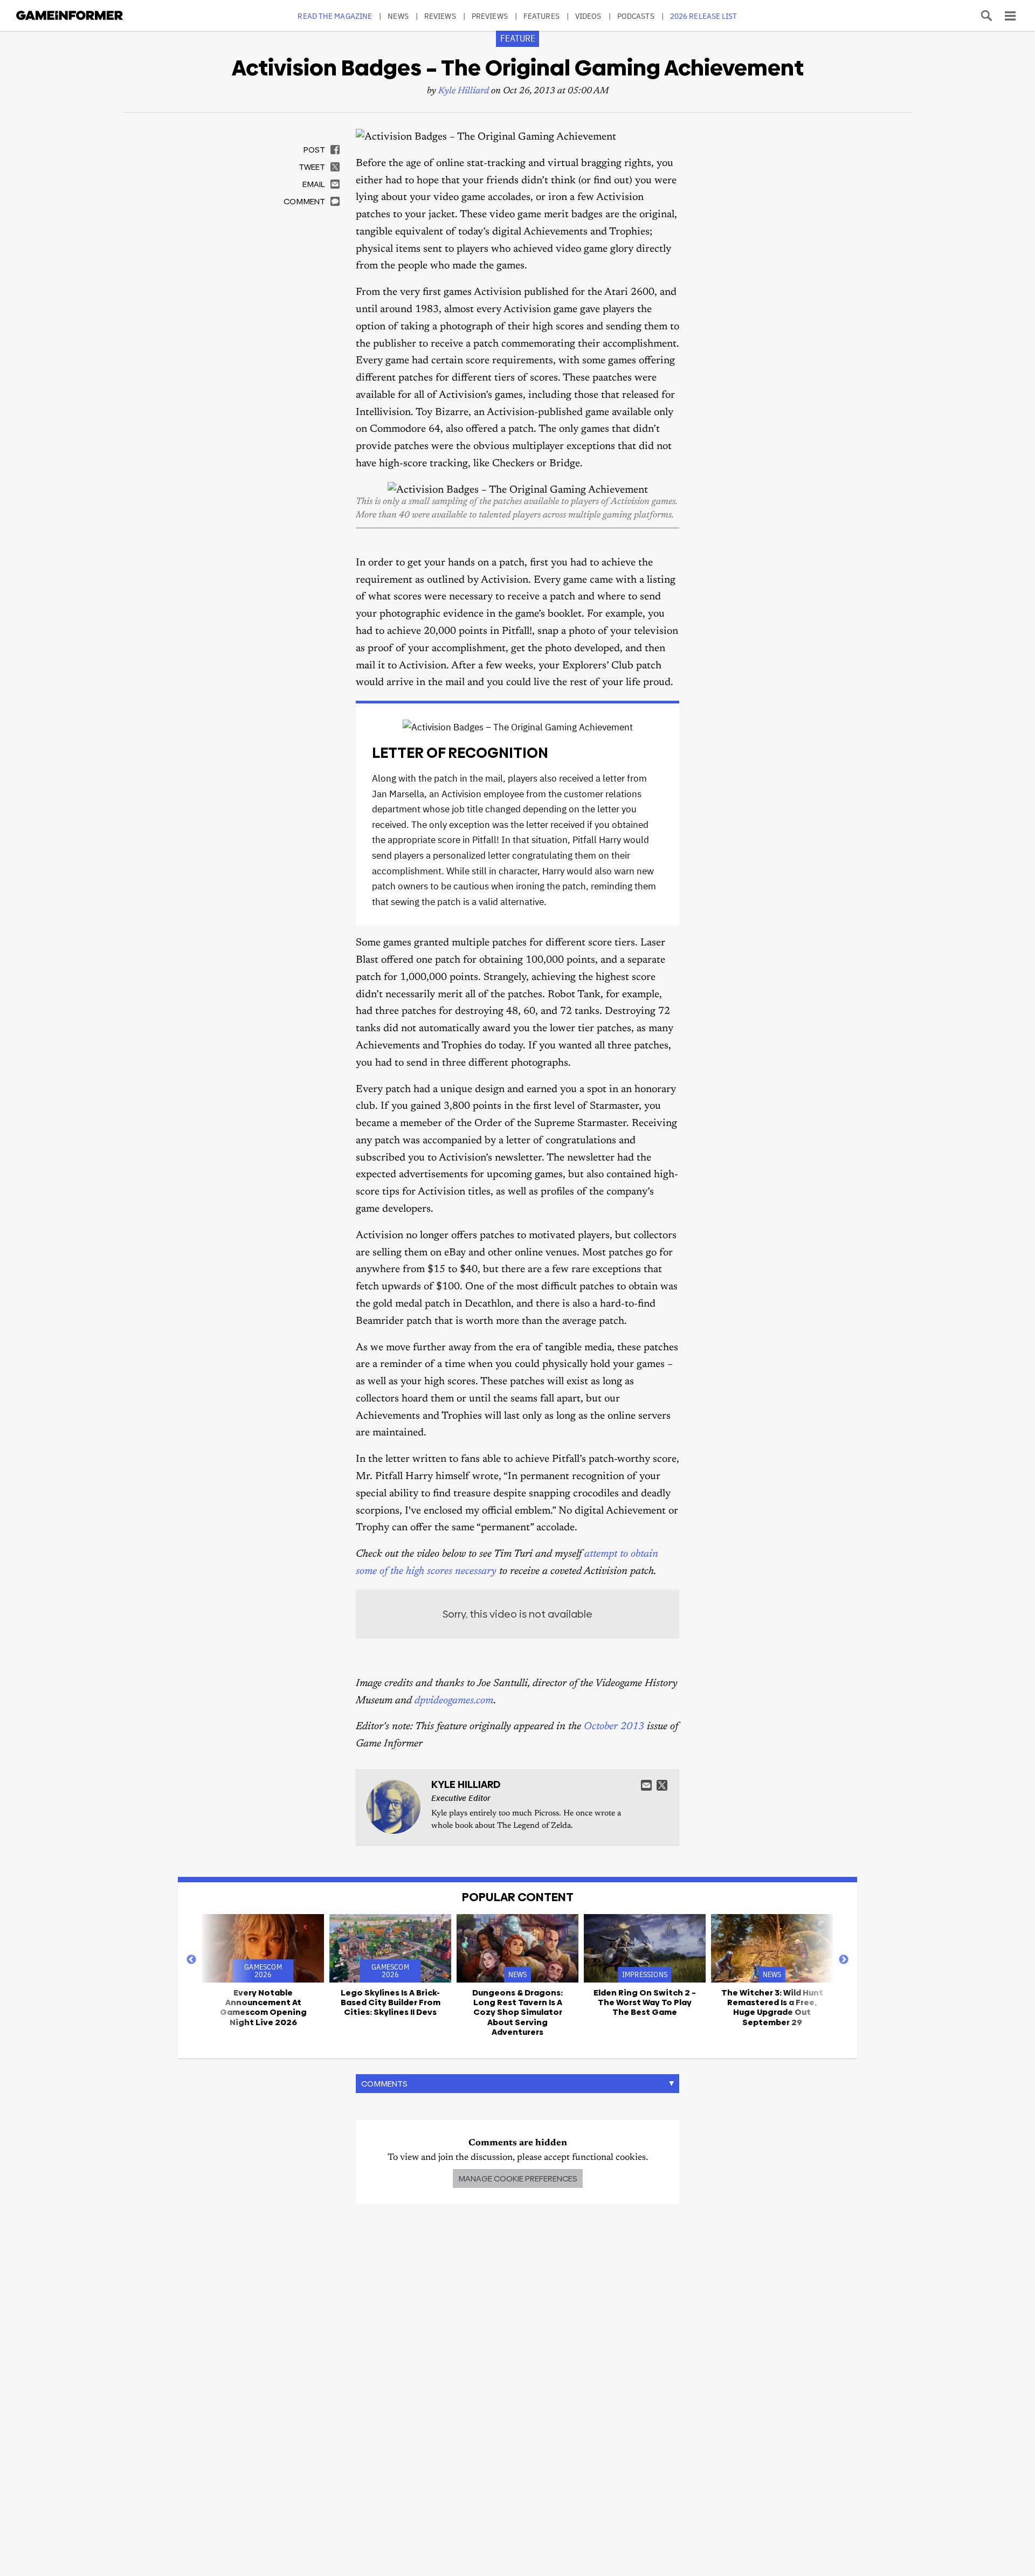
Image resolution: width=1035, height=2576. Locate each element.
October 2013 (614, 1727)
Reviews (440, 16)
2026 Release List (704, 16)
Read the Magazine (335, 16)
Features (541, 16)
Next (844, 1960)
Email (646, 1785)
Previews (490, 16)
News (398, 16)
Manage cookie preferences (518, 2178)
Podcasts (636, 16)
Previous (191, 1960)
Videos (588, 16)
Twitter (662, 1785)
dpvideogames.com (454, 1701)
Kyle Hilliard (464, 91)
